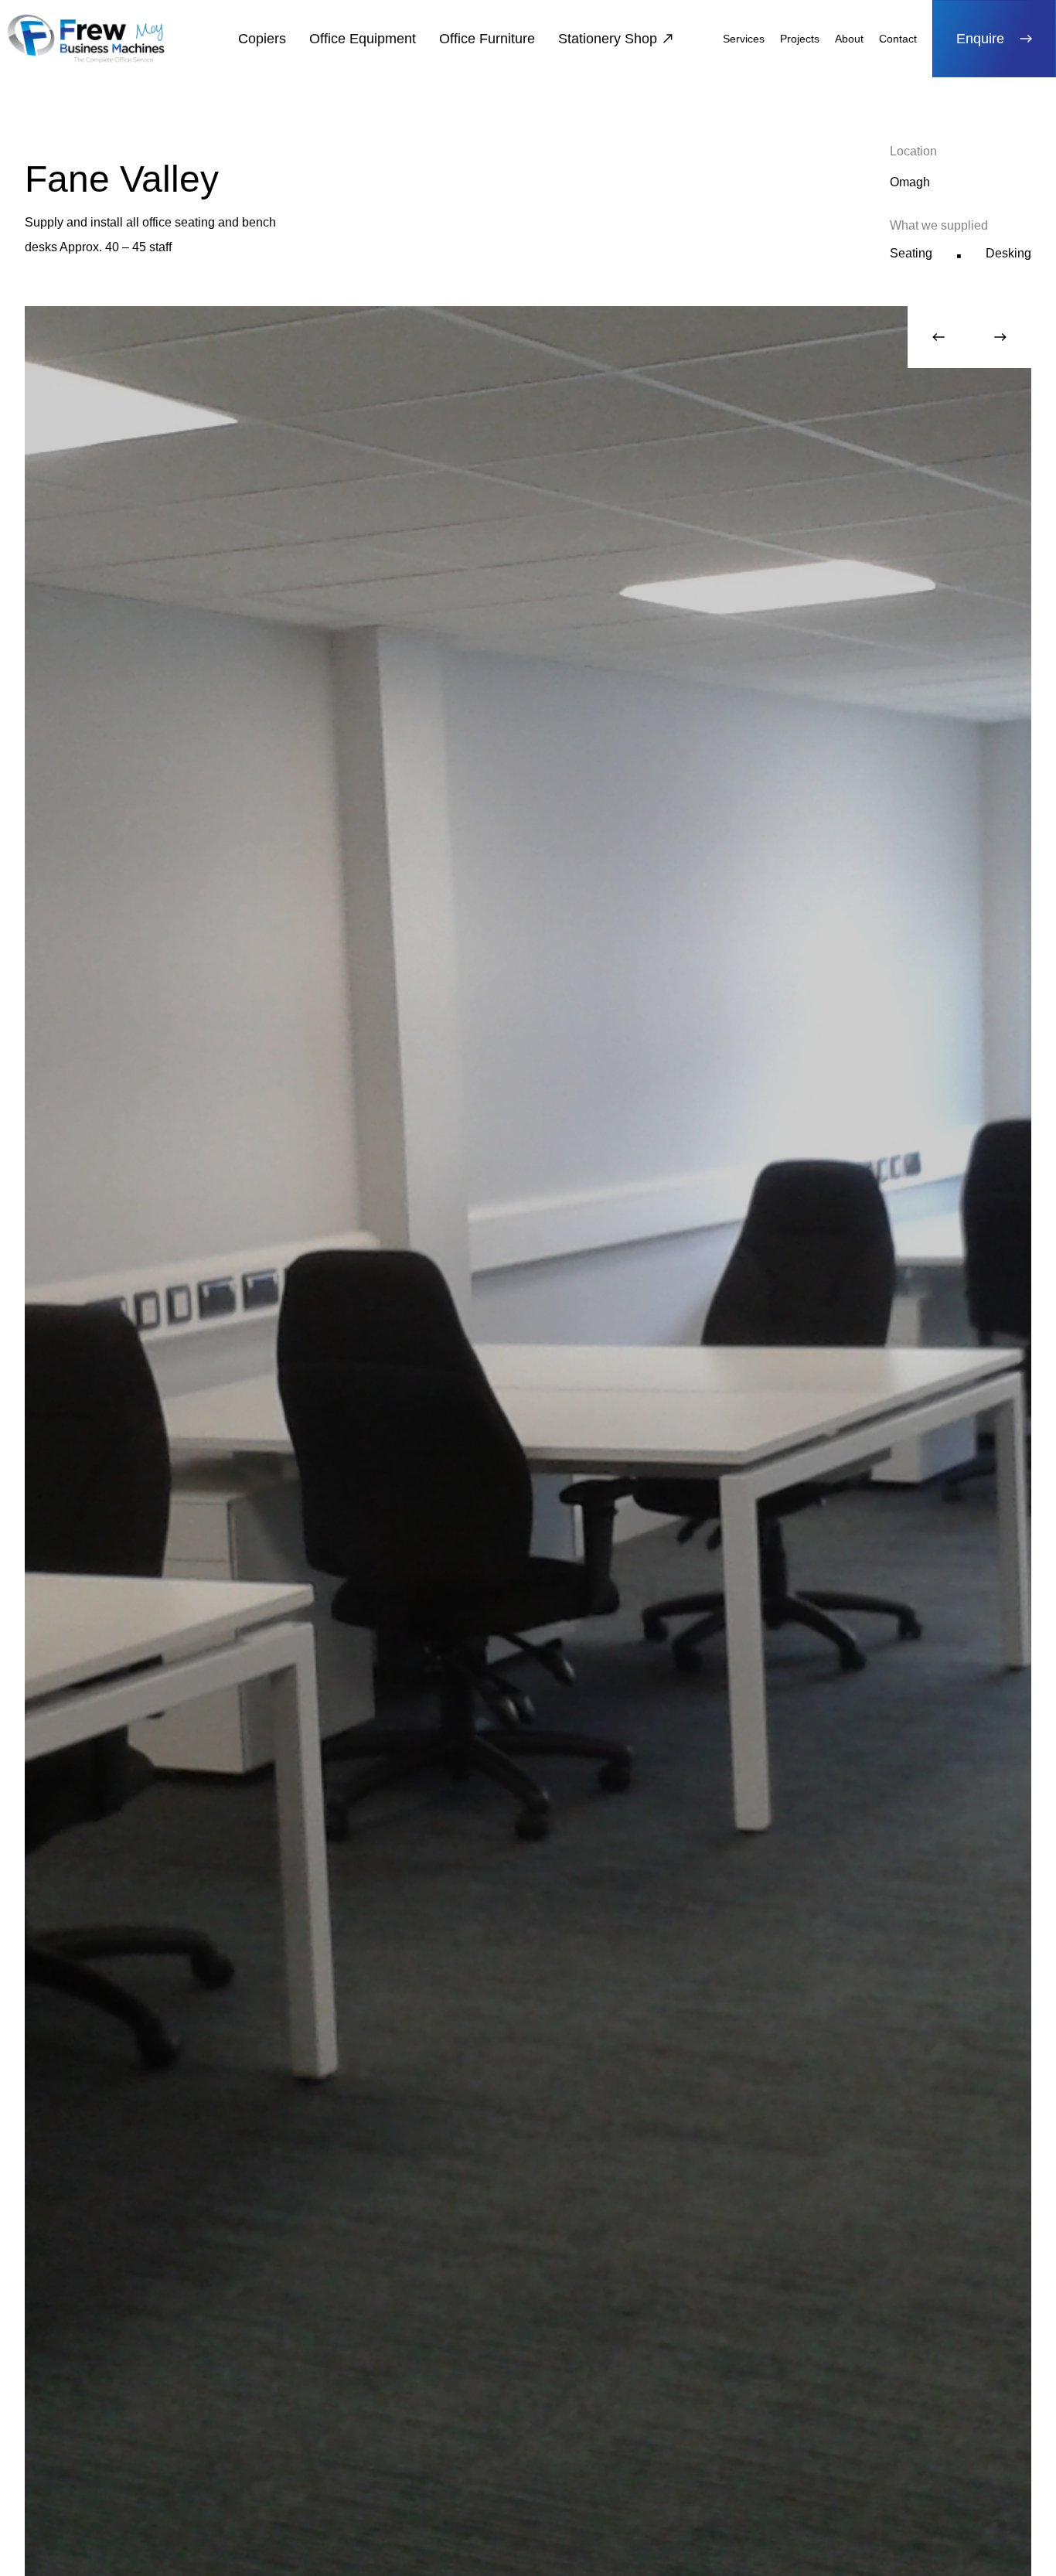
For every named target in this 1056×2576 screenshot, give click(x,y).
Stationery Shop (608, 39)
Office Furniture (487, 39)
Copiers (262, 39)
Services (744, 39)
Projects (800, 39)
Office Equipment (363, 39)
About (849, 39)
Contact (898, 39)
